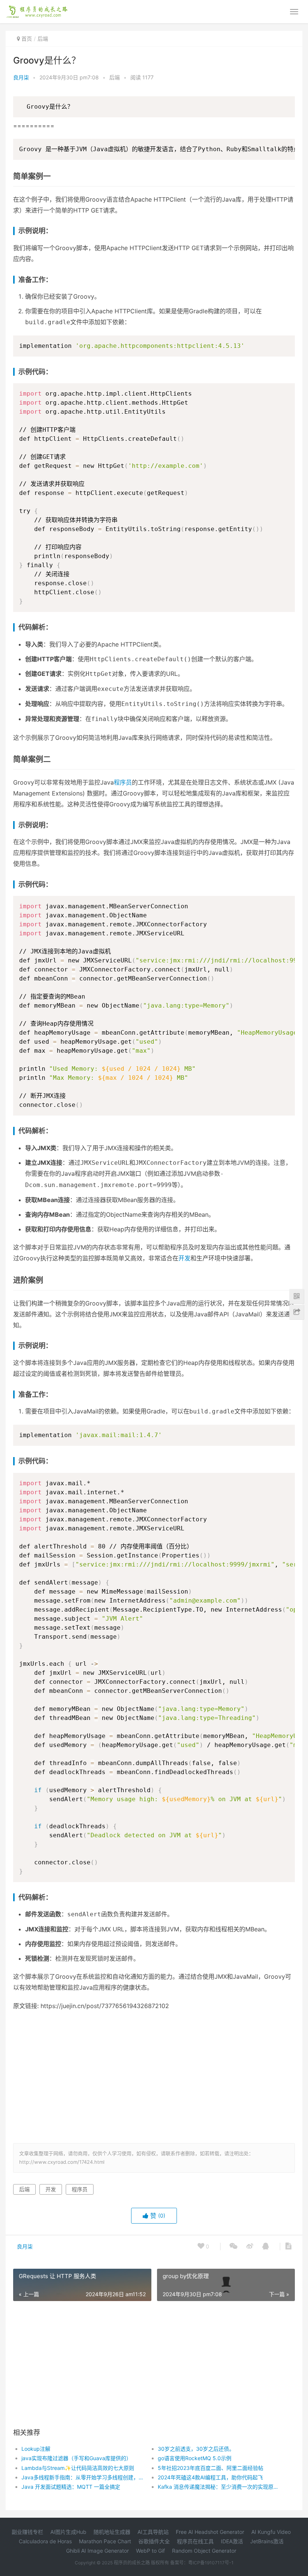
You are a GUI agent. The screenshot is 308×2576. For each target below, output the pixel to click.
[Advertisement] (161, 2075)
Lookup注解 (36, 2449)
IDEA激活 (232, 2541)
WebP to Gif (150, 2551)
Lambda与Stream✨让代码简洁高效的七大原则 (78, 2468)
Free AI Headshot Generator (210, 2532)
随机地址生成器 (112, 2532)
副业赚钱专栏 (27, 2532)
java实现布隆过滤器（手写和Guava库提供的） (76, 2458)
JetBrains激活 (267, 2541)
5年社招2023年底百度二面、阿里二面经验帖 (211, 2468)
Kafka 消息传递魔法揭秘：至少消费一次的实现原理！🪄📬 (219, 2487)
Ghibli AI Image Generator (97, 2551)
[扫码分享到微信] (233, 2247)
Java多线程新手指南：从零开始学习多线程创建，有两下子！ (83, 2477)
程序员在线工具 (195, 2541)
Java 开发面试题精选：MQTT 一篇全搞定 (71, 2487)
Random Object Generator (204, 2551)
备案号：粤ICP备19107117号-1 (202, 2563)
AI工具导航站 (153, 2532)
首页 (27, 39)
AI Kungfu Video (271, 2532)
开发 (184, 1258)
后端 (43, 39)
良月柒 (21, 77)
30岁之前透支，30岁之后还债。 (196, 2449)
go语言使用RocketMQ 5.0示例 (195, 2458)
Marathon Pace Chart (105, 2541)
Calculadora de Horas (45, 2541)
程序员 (123, 782)
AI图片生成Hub (68, 2532)
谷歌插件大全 (154, 2541)
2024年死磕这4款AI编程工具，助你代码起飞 (210, 2477)
